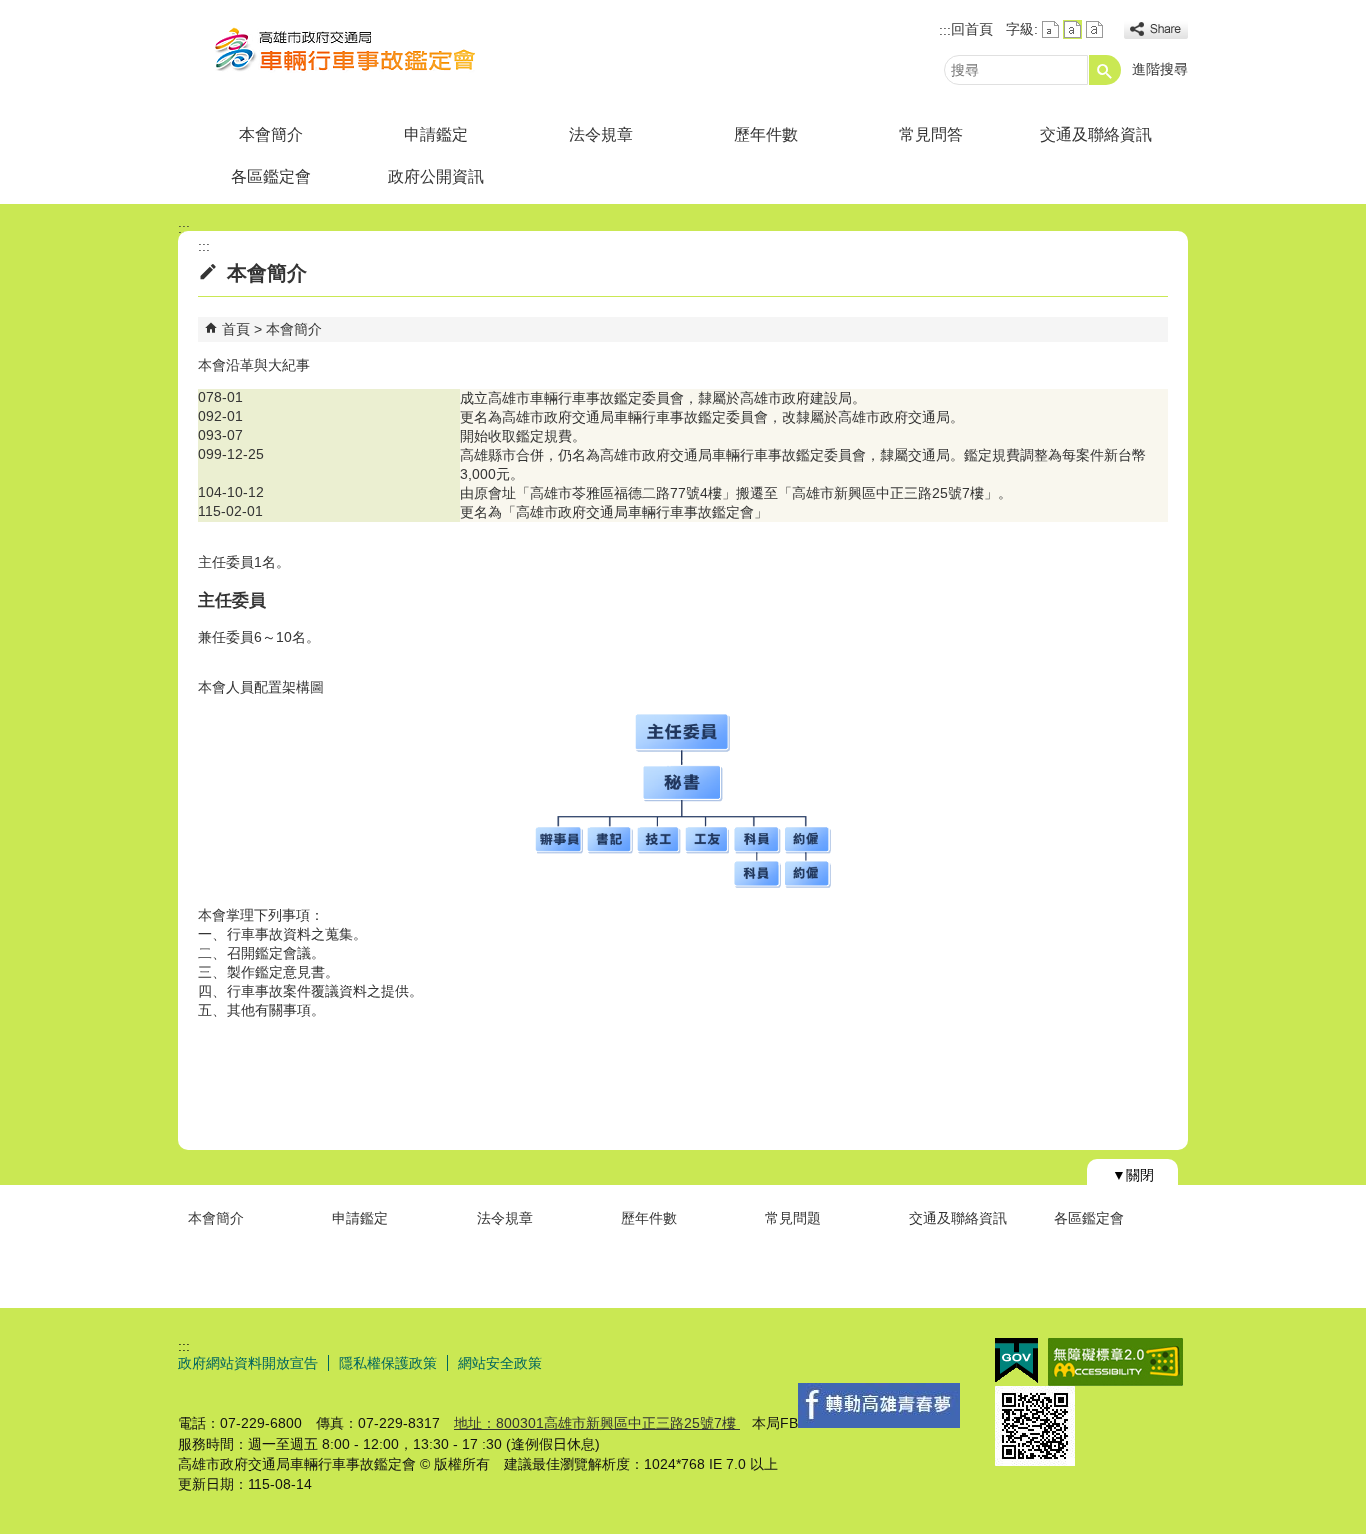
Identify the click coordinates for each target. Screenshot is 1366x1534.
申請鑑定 (436, 134)
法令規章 (601, 134)
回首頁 (972, 29)
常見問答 (931, 134)
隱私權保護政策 (388, 1363)
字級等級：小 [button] (1050, 29)
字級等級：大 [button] (1094, 29)
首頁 (236, 329)
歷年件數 (766, 134)
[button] (1105, 70)
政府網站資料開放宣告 (248, 1363)
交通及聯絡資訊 (1096, 134)
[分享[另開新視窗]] (1156, 29)
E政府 (1016, 1360)
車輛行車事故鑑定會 (347, 53)
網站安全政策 (500, 1363)
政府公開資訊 (436, 176)
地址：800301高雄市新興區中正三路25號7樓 (597, 1423)
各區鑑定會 (271, 176)
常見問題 (793, 1218)
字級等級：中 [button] (1072, 29)
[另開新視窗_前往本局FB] (879, 1423)
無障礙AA (1115, 1362)
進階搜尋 (1160, 69)
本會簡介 (271, 134)
